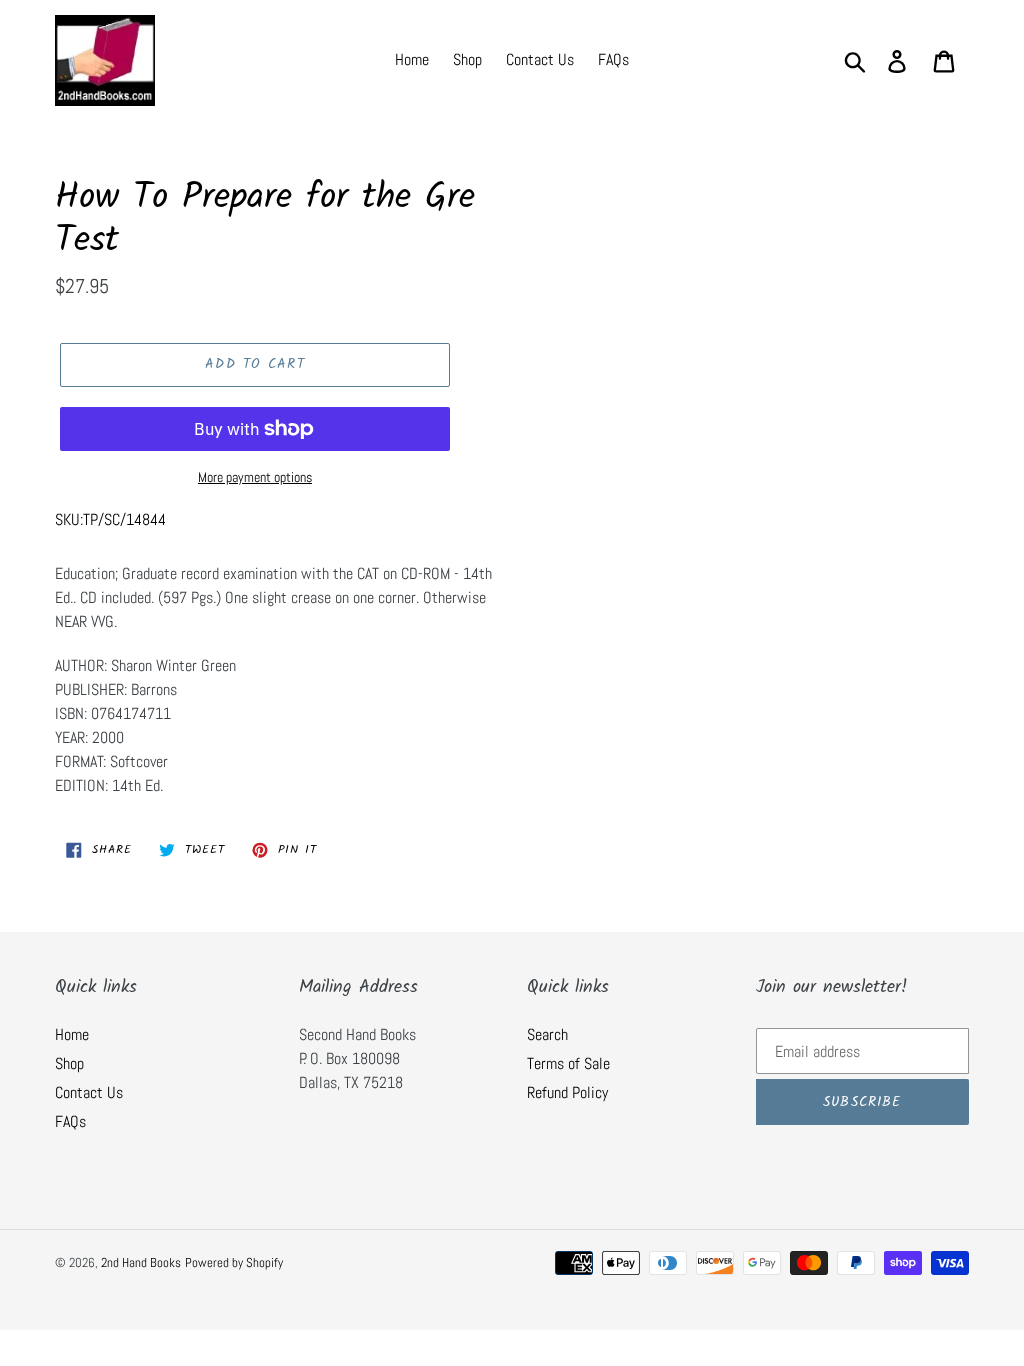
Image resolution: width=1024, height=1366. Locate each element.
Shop (69, 1063)
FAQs (70, 1121)
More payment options (255, 477)
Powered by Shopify (234, 1262)
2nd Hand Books (141, 1262)
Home (72, 1034)
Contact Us (89, 1092)
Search (547, 1034)
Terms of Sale (568, 1063)
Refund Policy (567, 1092)
